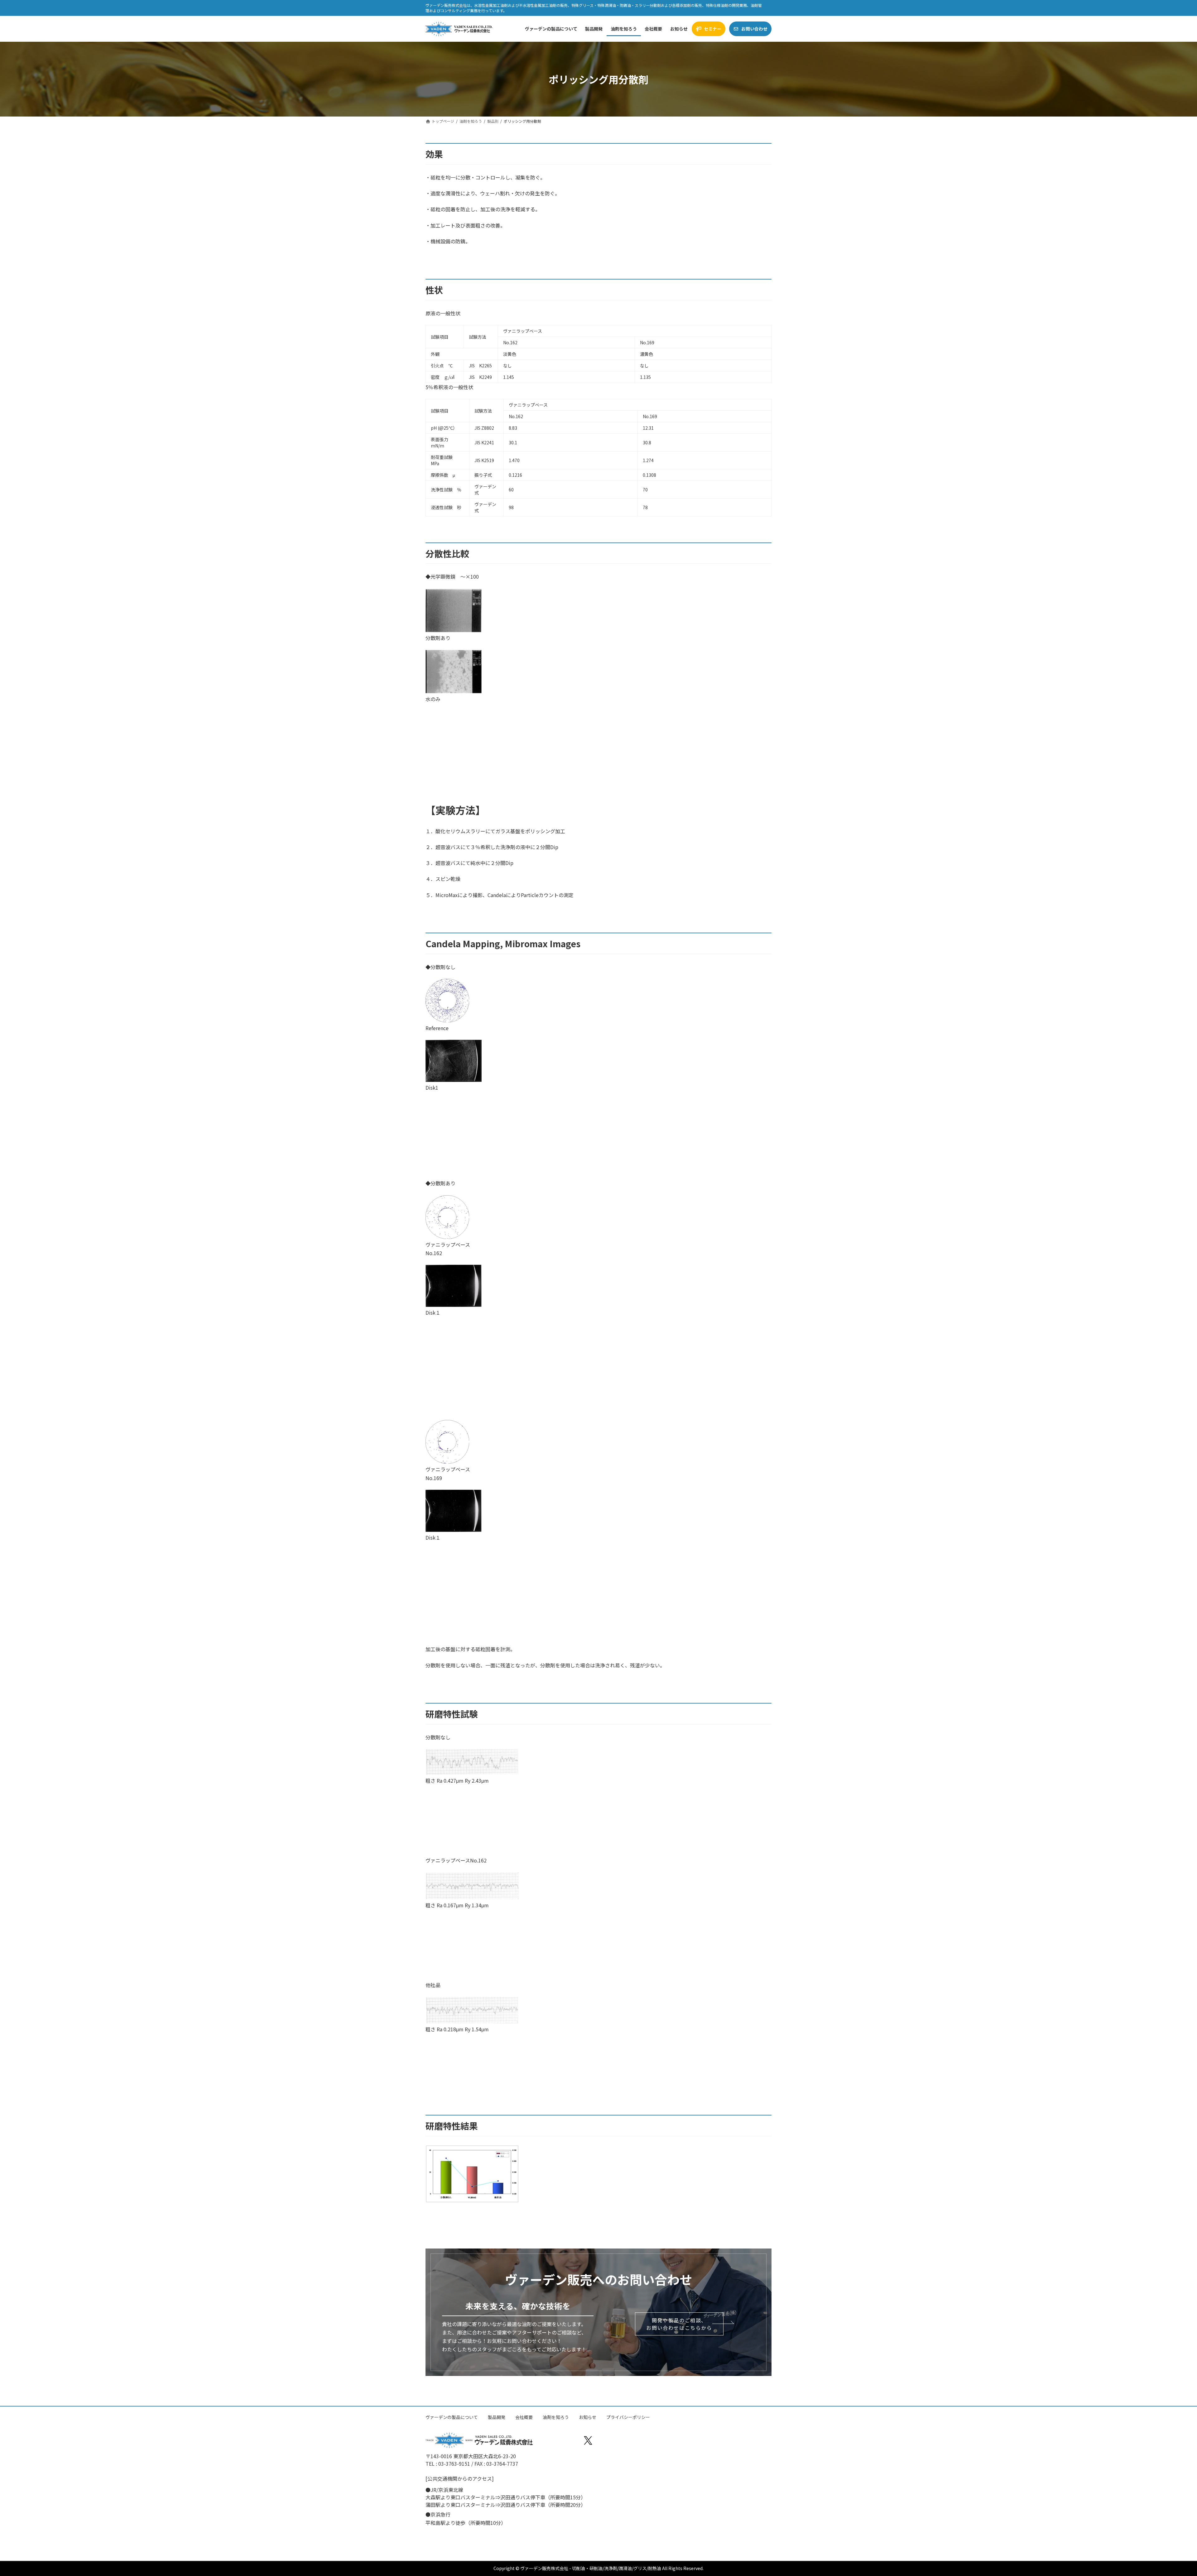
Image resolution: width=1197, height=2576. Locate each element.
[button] (679, 2324)
